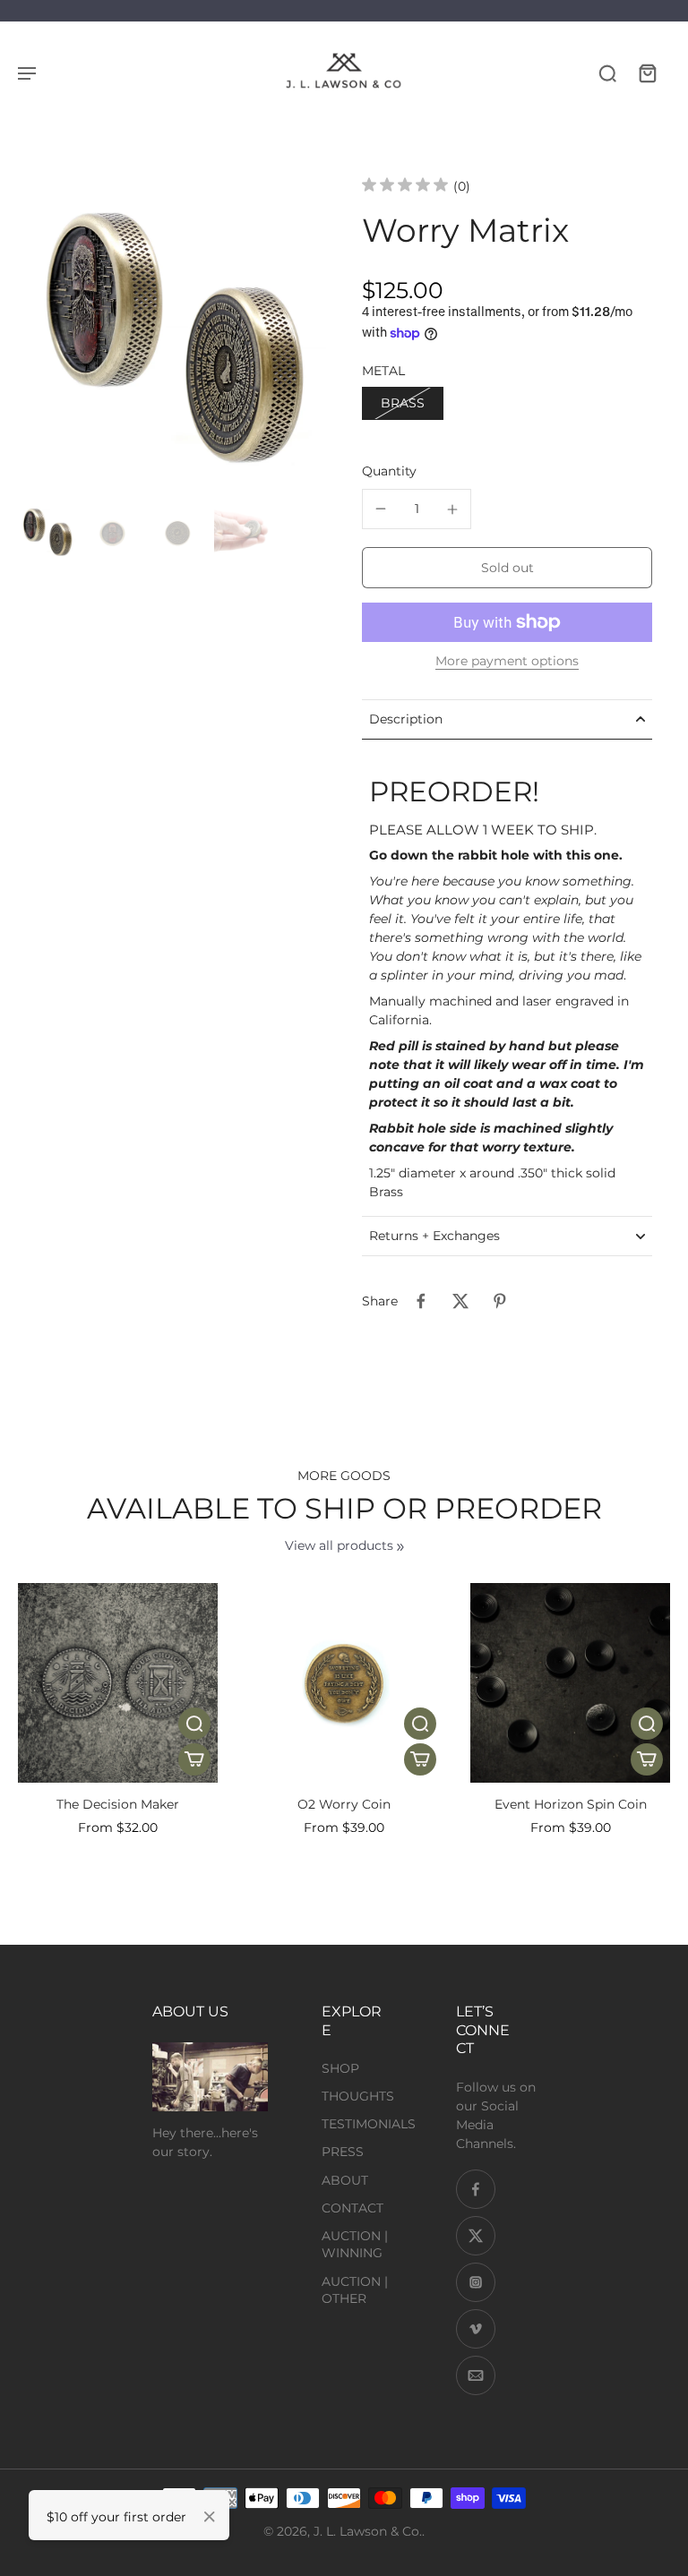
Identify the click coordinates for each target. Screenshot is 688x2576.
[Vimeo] (476, 2329)
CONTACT (353, 2208)
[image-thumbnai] (47, 533)
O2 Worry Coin (344, 1804)
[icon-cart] (647, 73)
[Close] (210, 2517)
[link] (400, 1547)
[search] (607, 73)
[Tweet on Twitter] (460, 1301)
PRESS (343, 2152)
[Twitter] (476, 2236)
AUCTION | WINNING (355, 2244)
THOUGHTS (358, 2096)
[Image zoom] (172, 343)
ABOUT (345, 2180)
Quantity (389, 471)
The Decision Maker (118, 1804)
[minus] (381, 509)
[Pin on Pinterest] (500, 1301)
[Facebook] (476, 2189)
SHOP (340, 2068)
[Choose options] (194, 1759)
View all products (339, 1545)
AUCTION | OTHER (355, 2290)
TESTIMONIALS (369, 2124)
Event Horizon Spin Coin (571, 1804)
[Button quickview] (194, 1724)
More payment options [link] (507, 662)
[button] (507, 568)
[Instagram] (476, 2282)
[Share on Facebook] (421, 1301)
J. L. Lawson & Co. (368, 2531)
